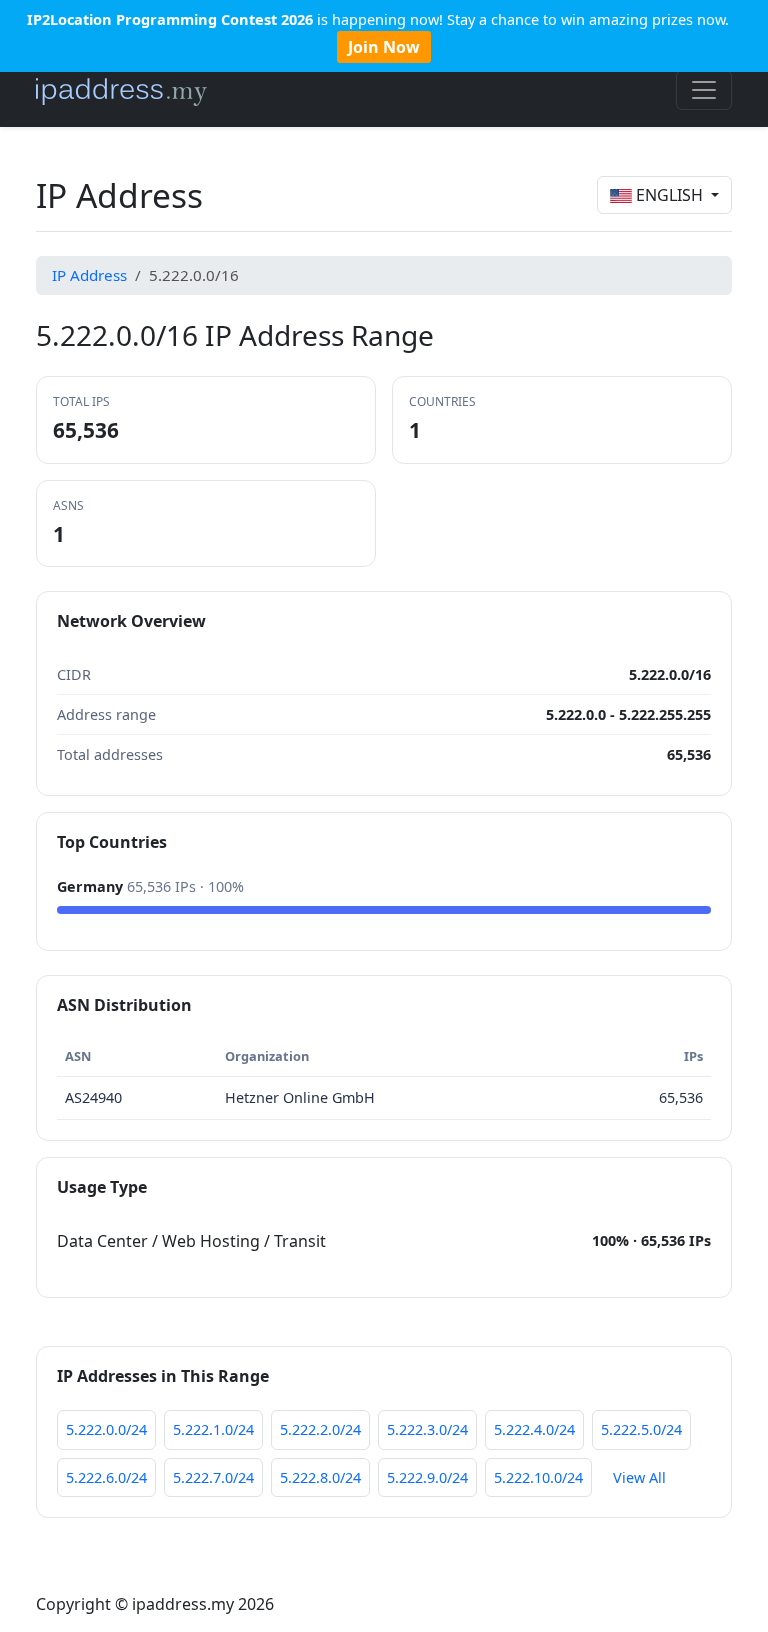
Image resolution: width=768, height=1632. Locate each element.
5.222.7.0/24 (213, 1477)
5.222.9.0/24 (427, 1477)
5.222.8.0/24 (320, 1477)
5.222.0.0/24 (106, 1429)
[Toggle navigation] (704, 90)
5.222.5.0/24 (641, 1429)
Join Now (384, 47)
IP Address (89, 275)
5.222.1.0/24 (213, 1429)
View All (639, 1477)
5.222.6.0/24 (106, 1477)
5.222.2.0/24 (320, 1429)
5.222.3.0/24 (427, 1429)
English (669, 195)
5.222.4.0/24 (534, 1429)
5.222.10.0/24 (538, 1477)
